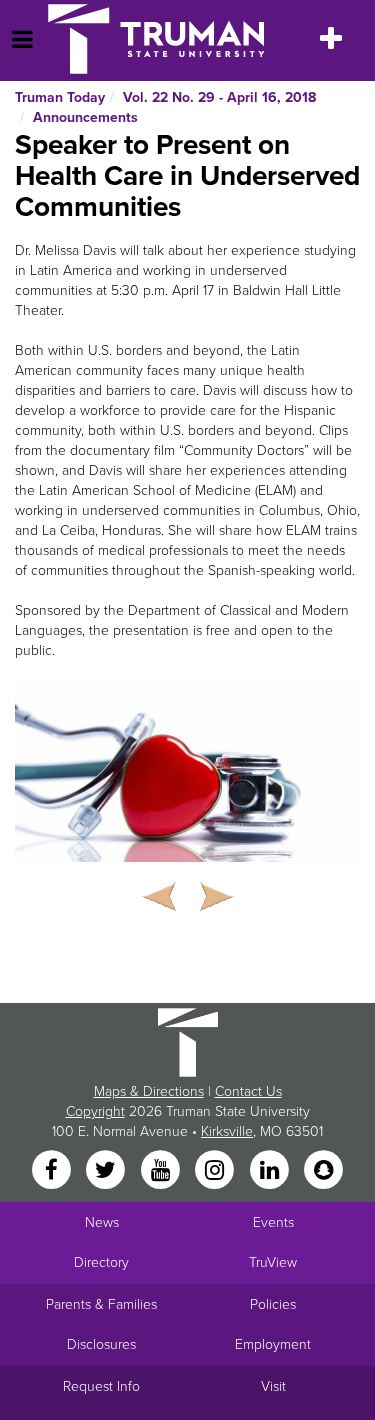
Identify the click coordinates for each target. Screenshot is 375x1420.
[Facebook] (53, 1170)
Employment (273, 1344)
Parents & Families (101, 1304)
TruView (273, 1262)
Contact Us (248, 1091)
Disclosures (101, 1344)
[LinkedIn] (271, 1170)
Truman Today (60, 97)
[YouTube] (162, 1170)
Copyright (95, 1111)
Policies (273, 1304)
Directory (101, 1262)
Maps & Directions (149, 1091)
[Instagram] (217, 1170)
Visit (273, 1386)
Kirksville (227, 1131)
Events (273, 1222)
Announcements (85, 117)
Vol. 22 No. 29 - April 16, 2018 (219, 97)
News (102, 1222)
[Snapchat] (323, 1170)
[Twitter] (108, 1170)
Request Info (101, 1386)
